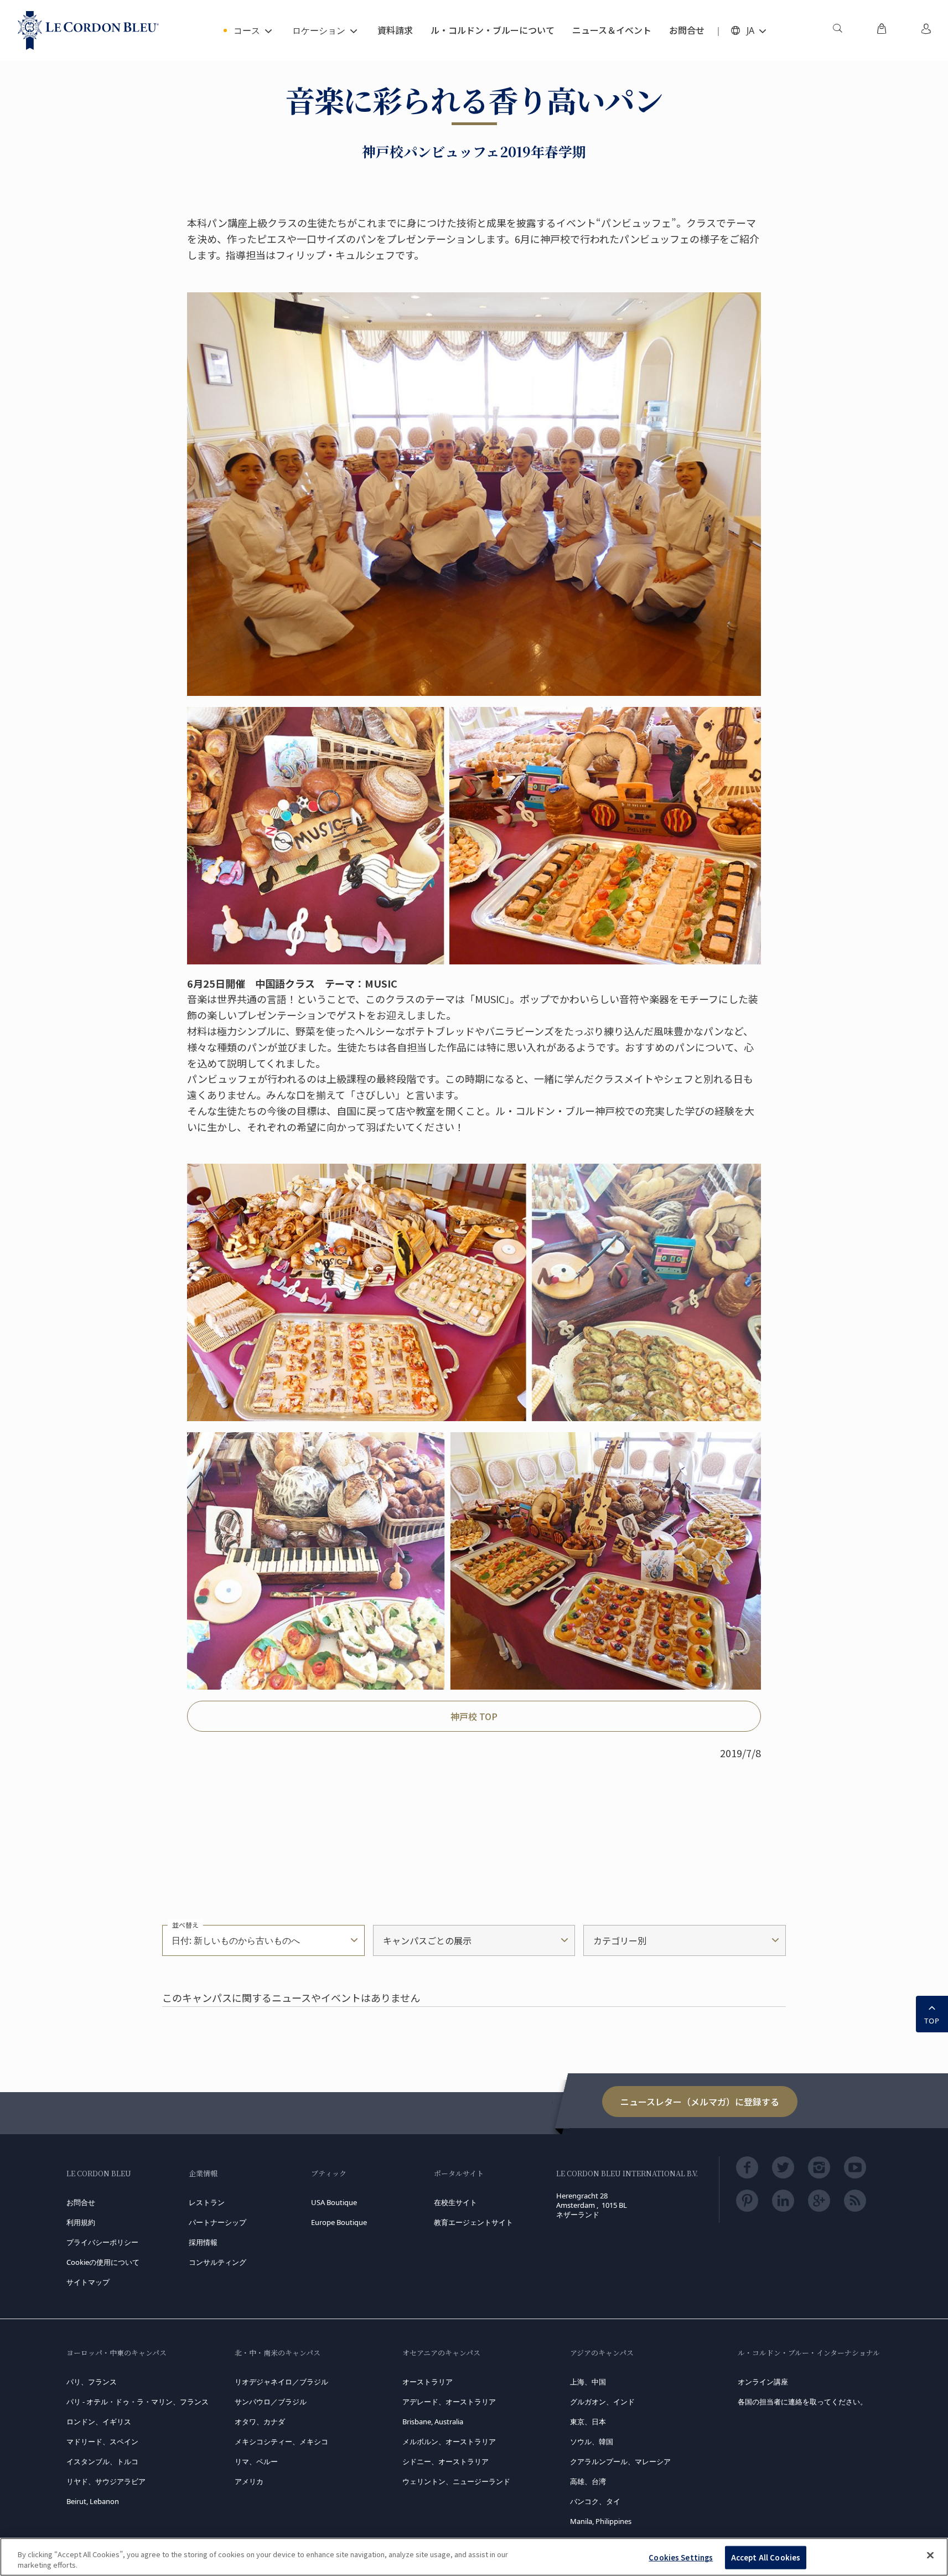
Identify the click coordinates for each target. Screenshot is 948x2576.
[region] (474, 2557)
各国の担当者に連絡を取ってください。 (802, 2402)
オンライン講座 (763, 2382)
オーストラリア (428, 2382)
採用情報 (203, 2242)
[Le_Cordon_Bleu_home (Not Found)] (88, 30)
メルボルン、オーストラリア (449, 2441)
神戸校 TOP (474, 1716)
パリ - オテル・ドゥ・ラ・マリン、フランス (138, 2402)
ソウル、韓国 (592, 2441)
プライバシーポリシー (102, 2242)
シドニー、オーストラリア (445, 2461)
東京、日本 (588, 2422)
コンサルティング (217, 2262)
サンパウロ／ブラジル (271, 2402)
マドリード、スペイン (102, 2441)
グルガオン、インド (602, 2402)
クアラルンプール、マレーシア (620, 2461)
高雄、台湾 (588, 2481)
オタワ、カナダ (260, 2422)
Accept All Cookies (766, 2557)
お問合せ (81, 2202)
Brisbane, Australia (433, 2422)
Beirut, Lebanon (93, 2501)
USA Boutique (334, 2202)
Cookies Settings (681, 2557)
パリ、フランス (92, 2382)
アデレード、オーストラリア (449, 2402)
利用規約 (81, 2222)
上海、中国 (588, 2382)
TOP (932, 2021)
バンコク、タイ (595, 2501)
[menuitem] (837, 30)
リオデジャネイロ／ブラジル (281, 2382)
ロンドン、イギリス (99, 2422)
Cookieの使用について (103, 2262)
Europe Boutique (339, 2222)
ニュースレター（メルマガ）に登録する (700, 2102)
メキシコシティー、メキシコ (281, 2441)
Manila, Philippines (601, 2521)
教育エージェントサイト (473, 2222)
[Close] (930, 2556)
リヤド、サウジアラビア (106, 2481)
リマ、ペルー (256, 2461)
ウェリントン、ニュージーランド (456, 2481)
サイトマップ (88, 2282)
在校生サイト (455, 2202)
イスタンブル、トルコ (102, 2461)
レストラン (207, 2202)
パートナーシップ (217, 2222)
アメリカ (249, 2481)
